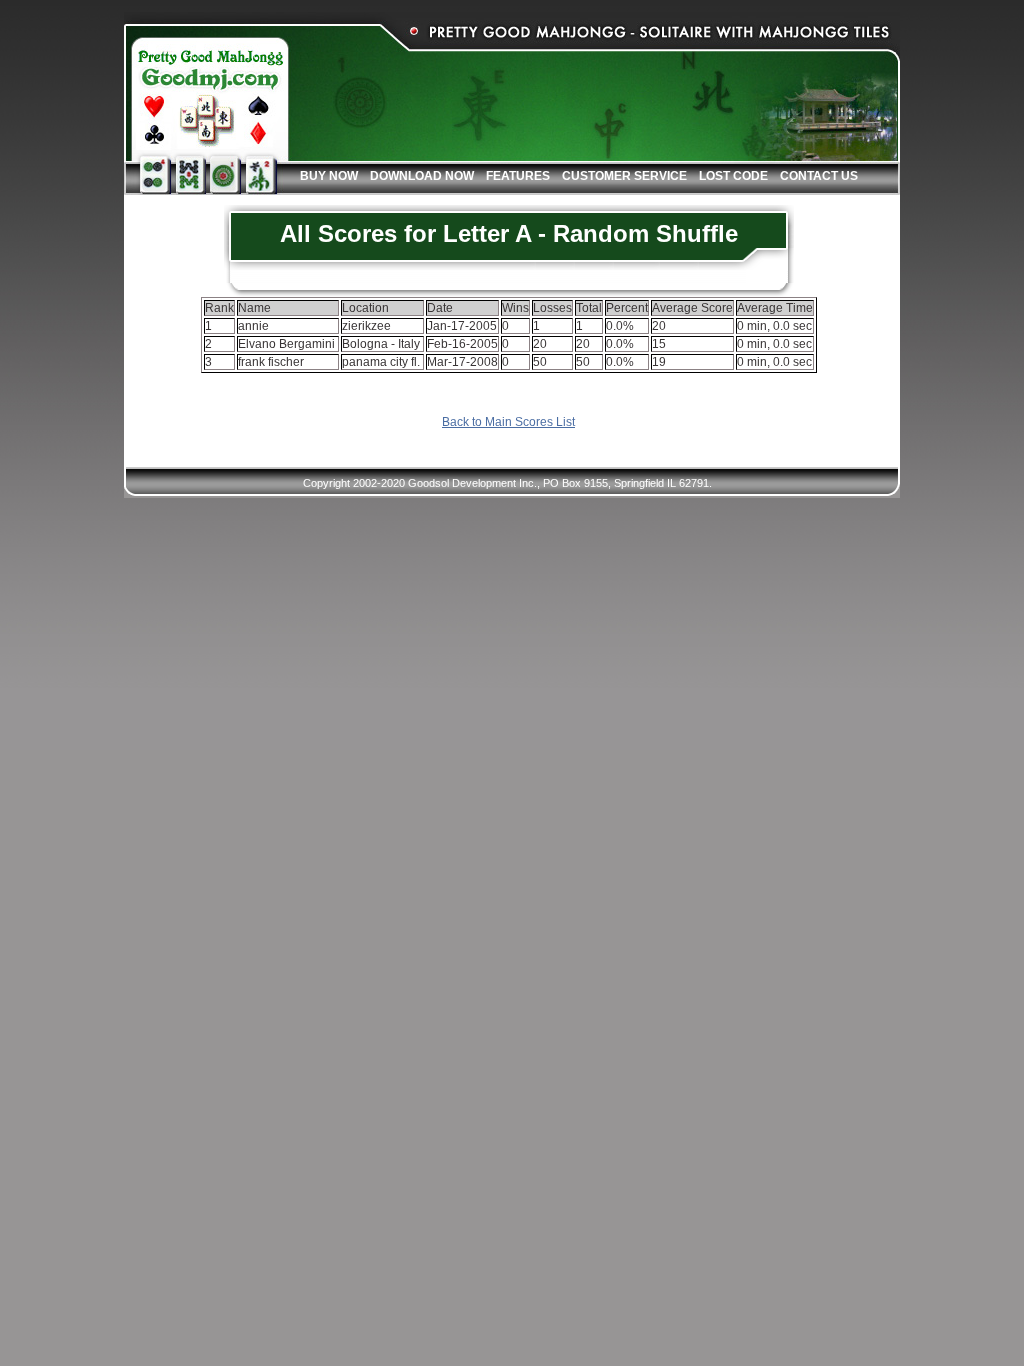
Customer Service (624, 176)
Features (518, 176)
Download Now (422, 176)
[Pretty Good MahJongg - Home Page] (207, 92)
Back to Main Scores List (508, 422)
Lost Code (733, 176)
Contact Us (819, 176)
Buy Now (329, 176)
